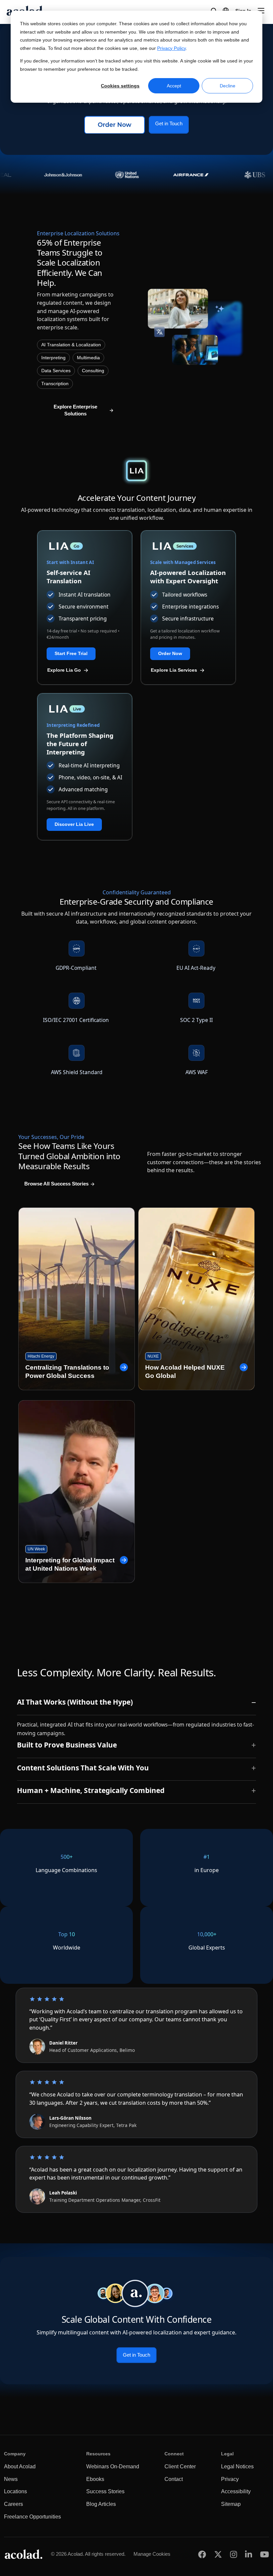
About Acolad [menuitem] (20, 2466)
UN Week (36, 1549)
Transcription (55, 384)
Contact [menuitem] (174, 2479)
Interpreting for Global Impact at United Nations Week (70, 1564)
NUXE (153, 1356)
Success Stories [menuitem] (105, 2491)
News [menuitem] (11, 2479)
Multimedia (88, 358)
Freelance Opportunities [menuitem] (32, 2517)
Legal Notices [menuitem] (237, 2466)
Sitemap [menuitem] (231, 2504)
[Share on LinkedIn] (249, 2554)
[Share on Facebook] (202, 2554)
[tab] (136, 1704)
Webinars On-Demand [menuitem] (113, 2466)
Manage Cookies (152, 2554)
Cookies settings (120, 86)
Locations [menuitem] (15, 2491)
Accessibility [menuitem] (236, 2491)
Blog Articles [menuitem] (101, 2504)
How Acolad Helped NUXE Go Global (185, 1372)
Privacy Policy (171, 48)
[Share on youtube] (265, 2554)
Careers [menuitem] (13, 2504)
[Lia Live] (85, 709)
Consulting (93, 371)
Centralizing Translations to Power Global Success (67, 1372)
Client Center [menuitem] (180, 2466)
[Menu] (261, 11)
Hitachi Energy (41, 1356)
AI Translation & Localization (71, 345)
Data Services (56, 371)
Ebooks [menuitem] (95, 2479)
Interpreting (53, 358)
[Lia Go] (85, 546)
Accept (174, 86)
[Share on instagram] (234, 2554)
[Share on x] (218, 2554)
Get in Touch (169, 124)
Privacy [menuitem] (230, 2479)
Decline (228, 86)
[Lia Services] (188, 546)
